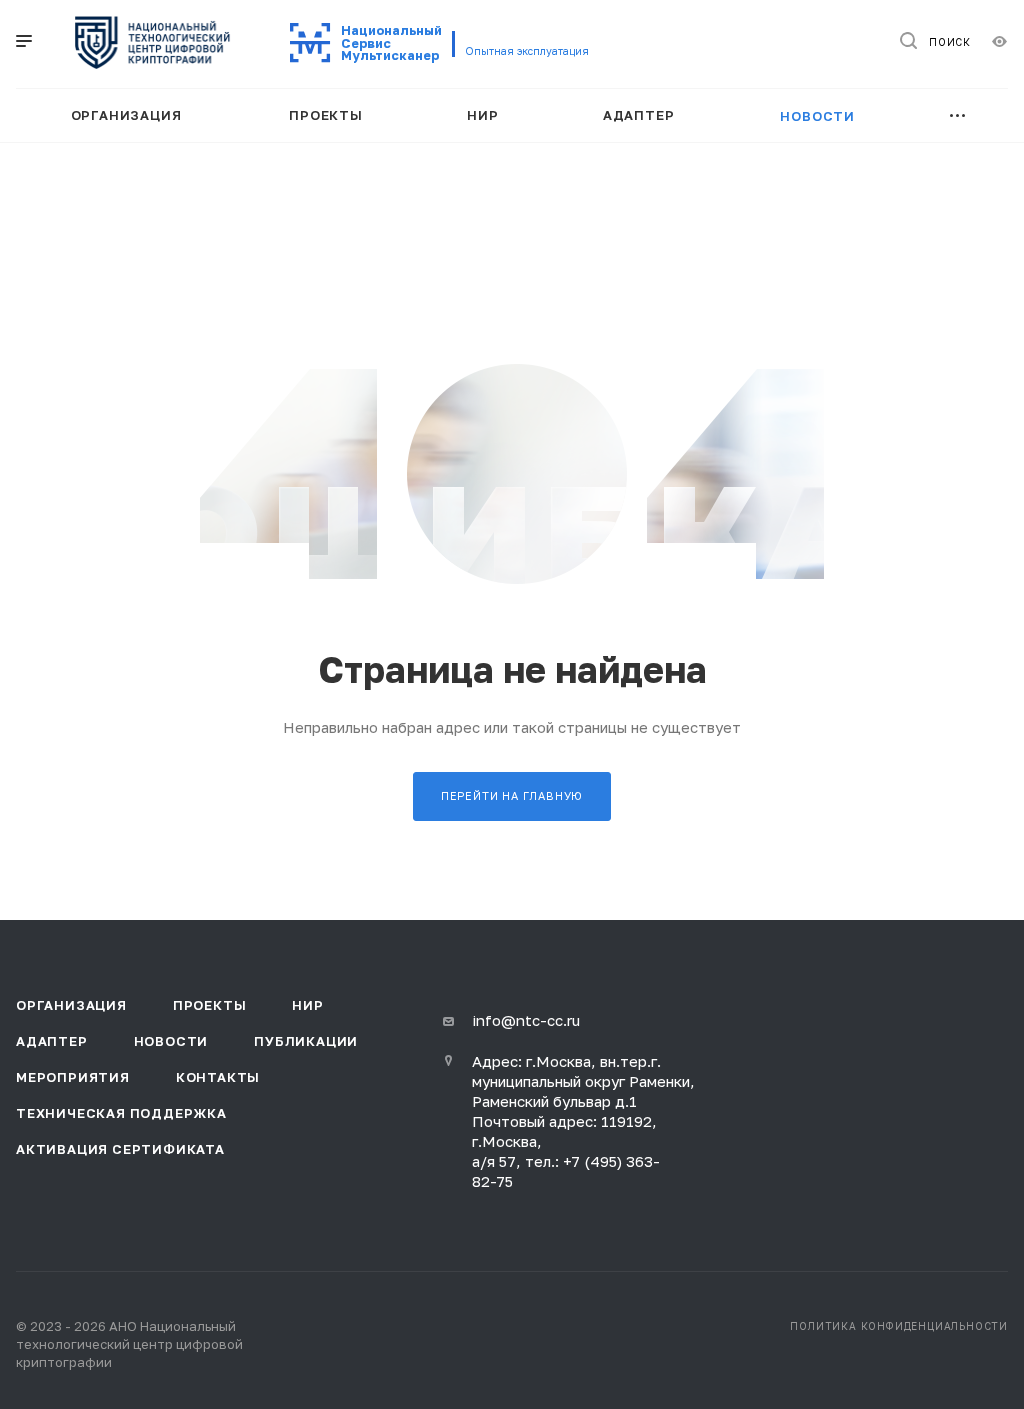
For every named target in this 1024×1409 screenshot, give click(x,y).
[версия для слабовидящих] (999, 41)
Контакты (218, 1077)
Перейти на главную (512, 795)
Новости (171, 1041)
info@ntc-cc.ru (526, 1020)
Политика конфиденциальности (899, 1326)
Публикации (306, 1041)
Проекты (210, 1005)
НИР (307, 1005)
